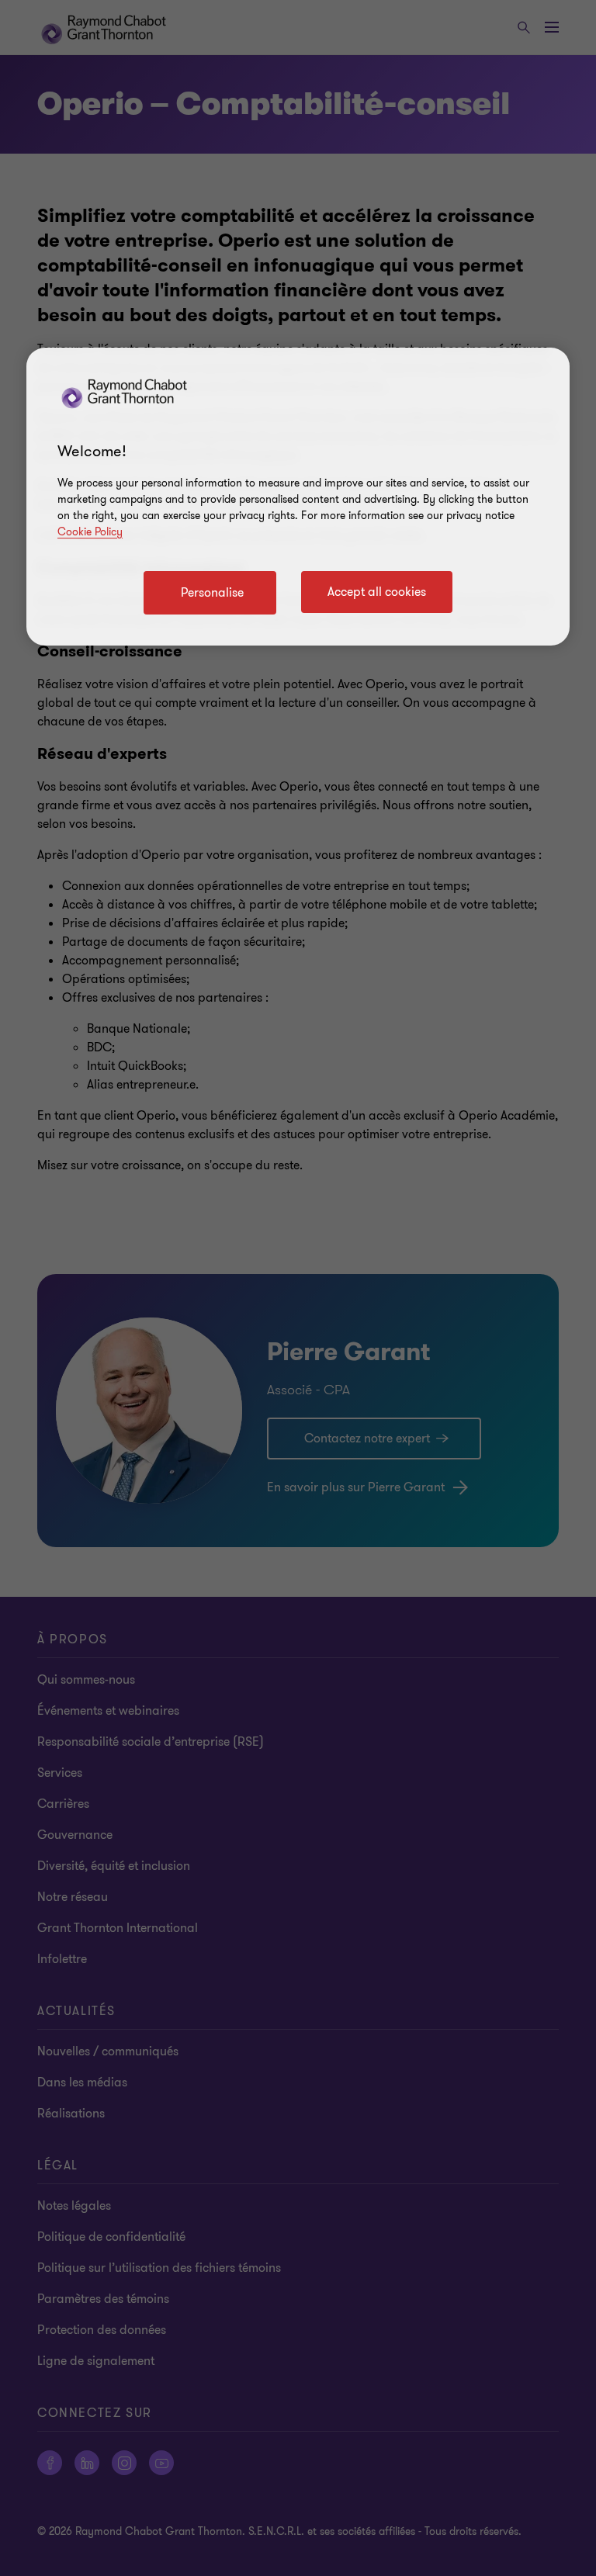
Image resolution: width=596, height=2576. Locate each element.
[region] (298, 497)
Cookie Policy (90, 532)
